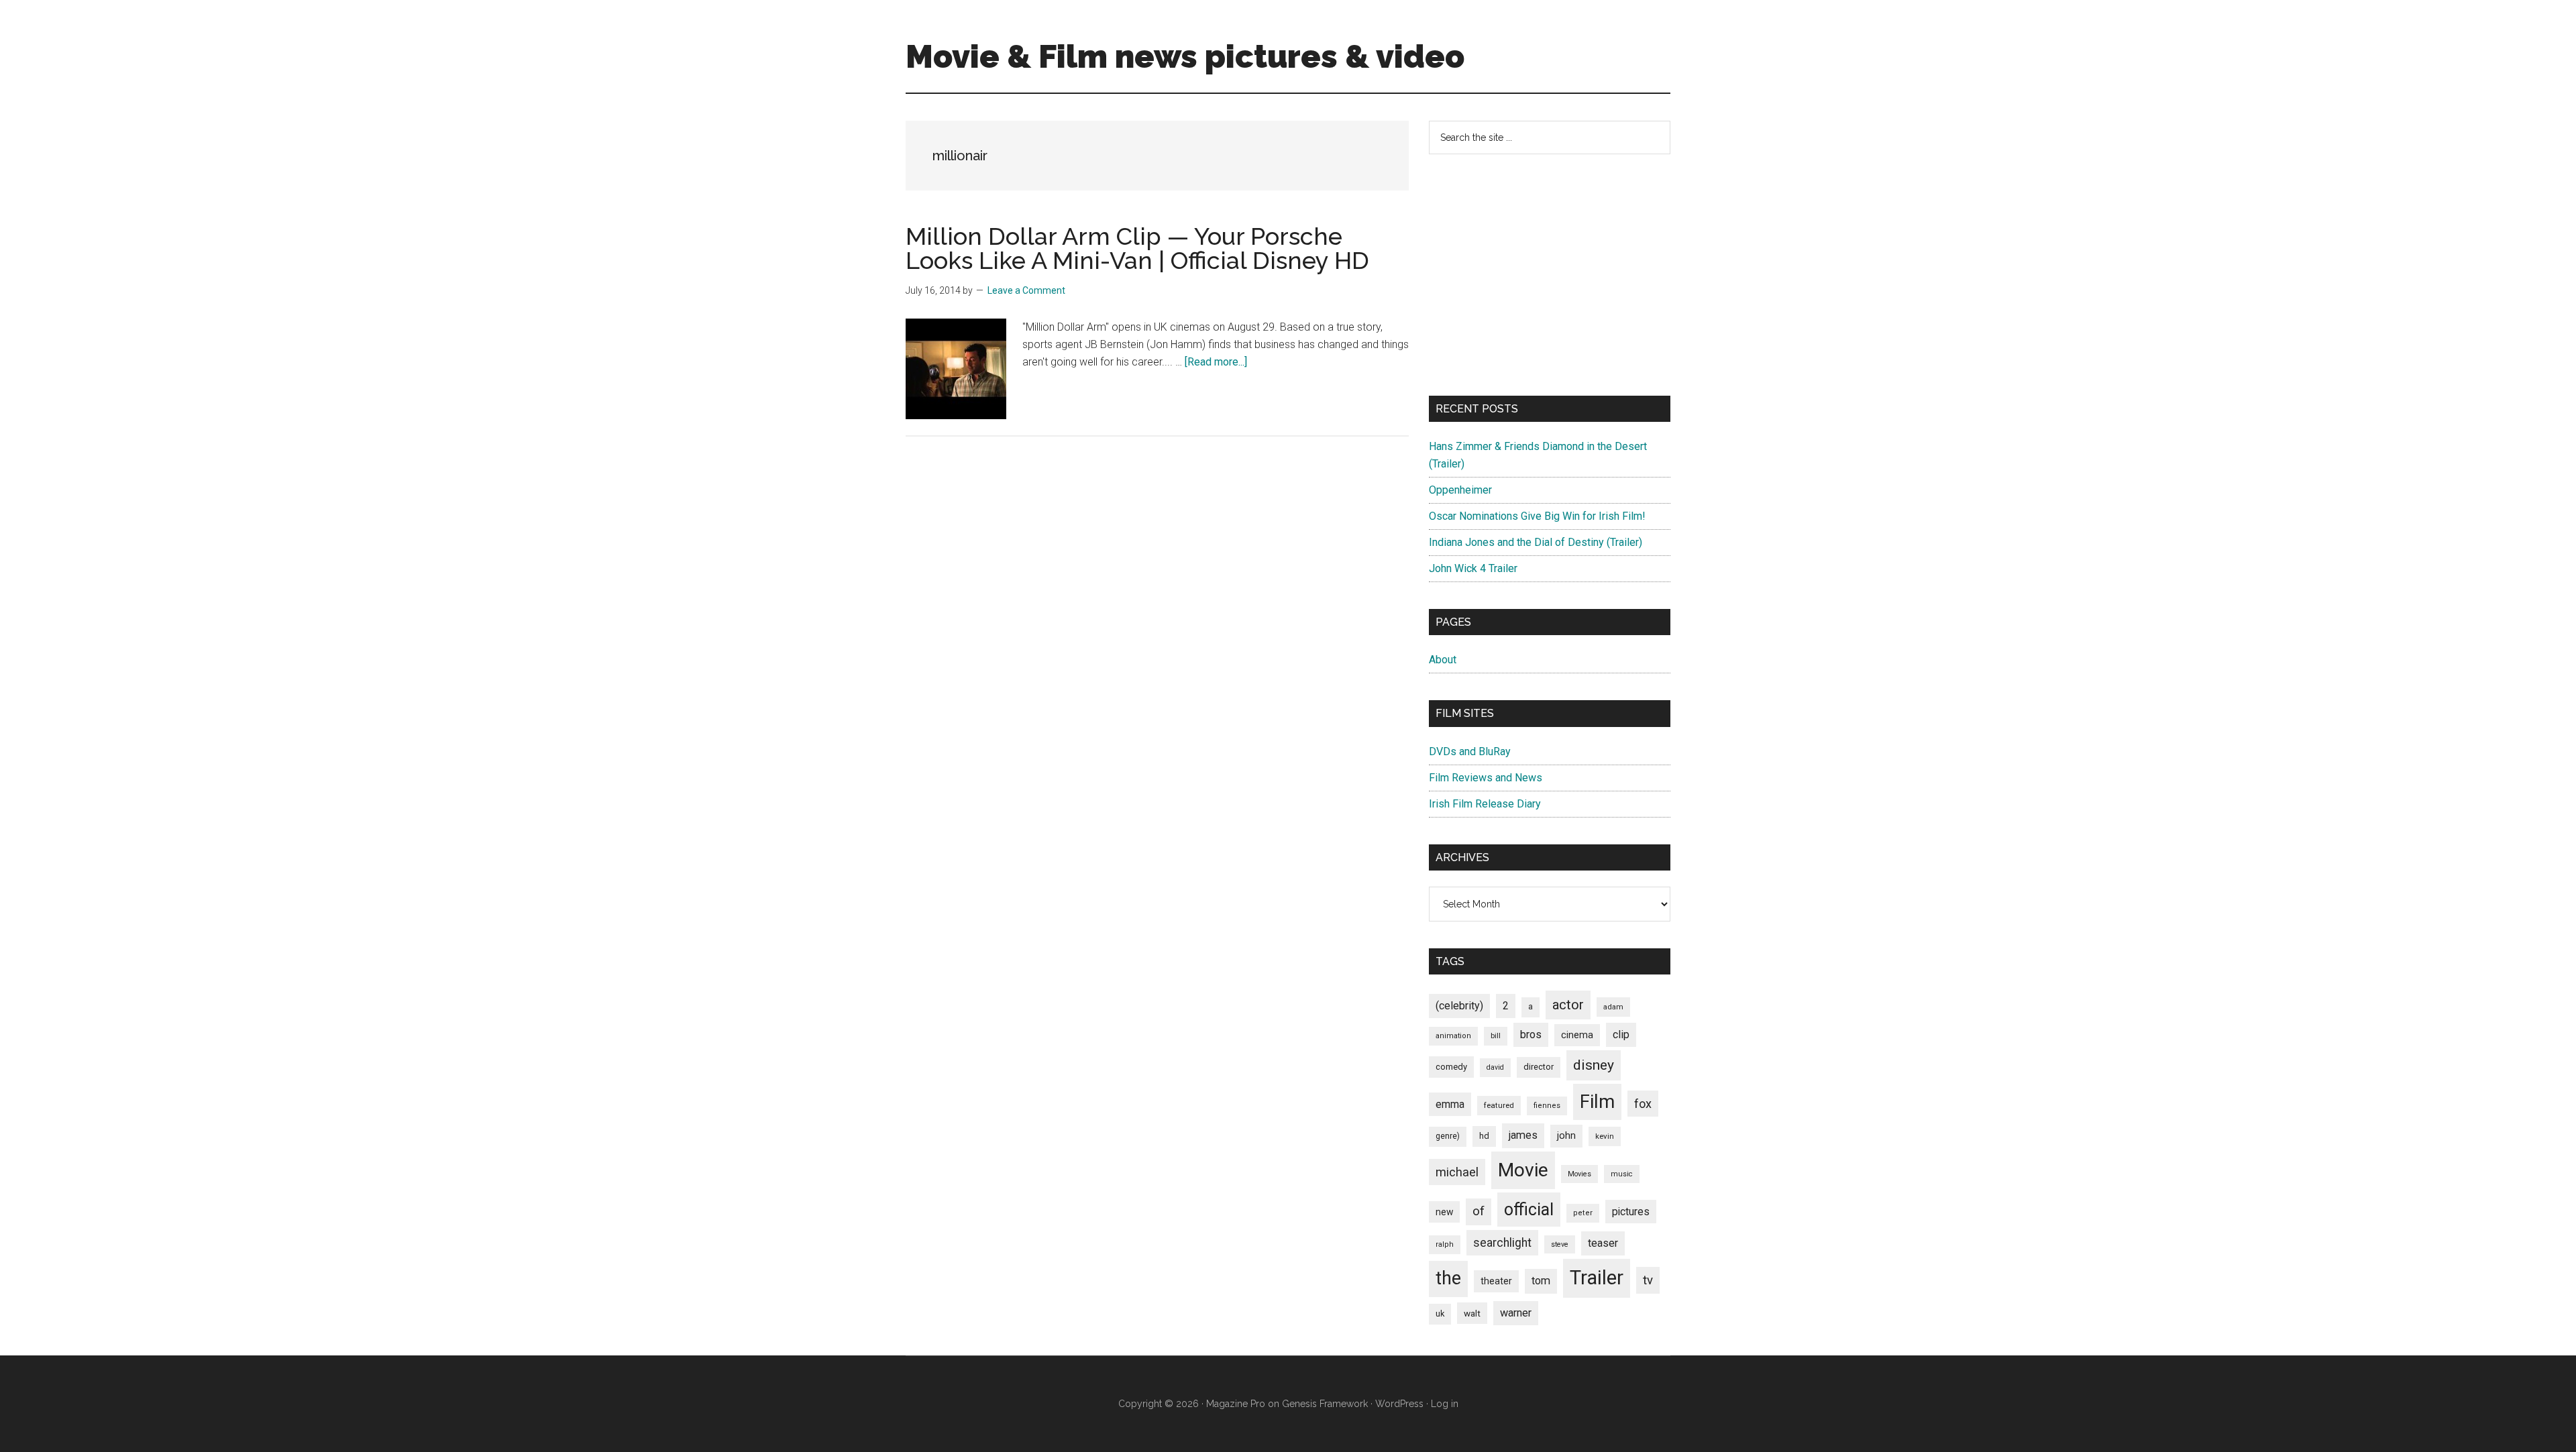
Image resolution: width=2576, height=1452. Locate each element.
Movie (1523, 1170)
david (1495, 1067)
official (1529, 1210)
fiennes (1547, 1106)
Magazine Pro (1236, 1404)
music (1622, 1174)
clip (1621, 1035)
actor (1568, 1005)
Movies (1579, 1174)
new (1444, 1212)
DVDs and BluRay (1470, 751)
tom (1541, 1281)
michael (1457, 1172)
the (1448, 1278)
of (1479, 1211)
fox (1643, 1104)
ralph (1445, 1244)
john (1566, 1135)
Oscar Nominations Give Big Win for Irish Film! (1537, 516)
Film (1597, 1102)
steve (1560, 1244)
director (1539, 1067)
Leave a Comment (1026, 290)
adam (1613, 1007)
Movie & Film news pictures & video (1185, 56)
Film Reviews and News (1486, 778)
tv (1648, 1280)
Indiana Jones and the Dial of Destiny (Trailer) (1536, 542)
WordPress (1399, 1404)
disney (1594, 1065)
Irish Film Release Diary (1485, 804)
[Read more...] (1216, 362)
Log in (1445, 1404)
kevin (1605, 1136)
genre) (1448, 1136)
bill (1496, 1036)
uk (1440, 1314)
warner (1516, 1313)
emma (1450, 1104)
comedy (1451, 1067)
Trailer (1597, 1278)
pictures (1631, 1212)
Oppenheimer (1460, 490)
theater (1496, 1281)
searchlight (1502, 1243)
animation (1453, 1036)
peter (1583, 1213)
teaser (1603, 1243)
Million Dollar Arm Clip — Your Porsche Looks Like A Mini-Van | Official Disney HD (1137, 248)
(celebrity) (1459, 1006)
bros (1531, 1035)
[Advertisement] (1550, 275)
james (1523, 1135)
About (1443, 660)
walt (1472, 1313)
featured (1499, 1105)
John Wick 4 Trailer (1473, 568)
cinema (1577, 1035)
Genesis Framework (1325, 1404)
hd (1484, 1136)
